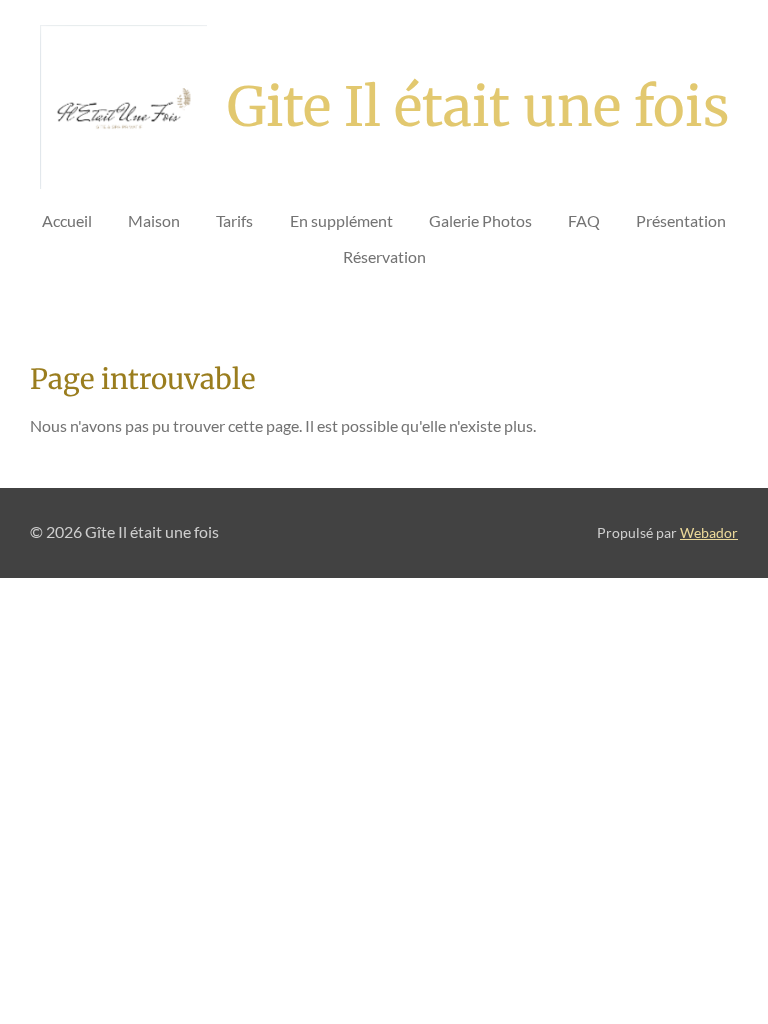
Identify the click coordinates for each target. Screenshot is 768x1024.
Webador (709, 533)
